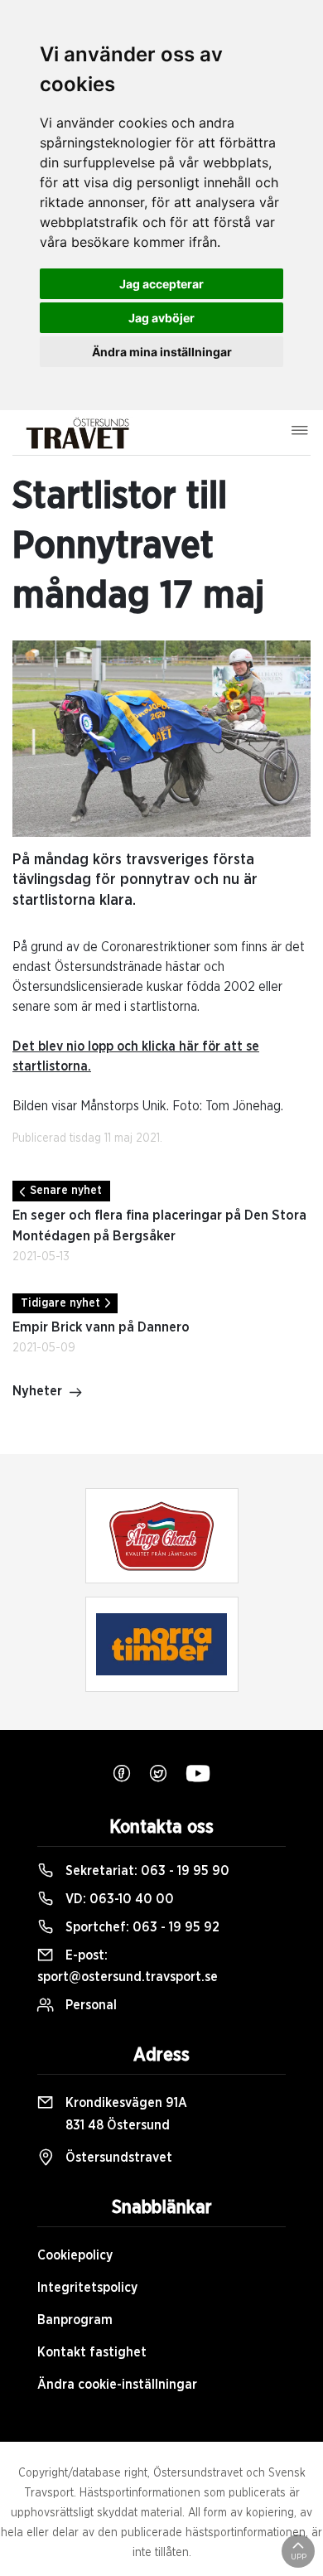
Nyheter (37, 1391)
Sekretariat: (146, 1871)
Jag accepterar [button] (161, 284)
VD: (118, 1899)
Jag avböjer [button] (161, 318)
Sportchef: (141, 1927)
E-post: (128, 1966)
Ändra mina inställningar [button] (162, 352)
